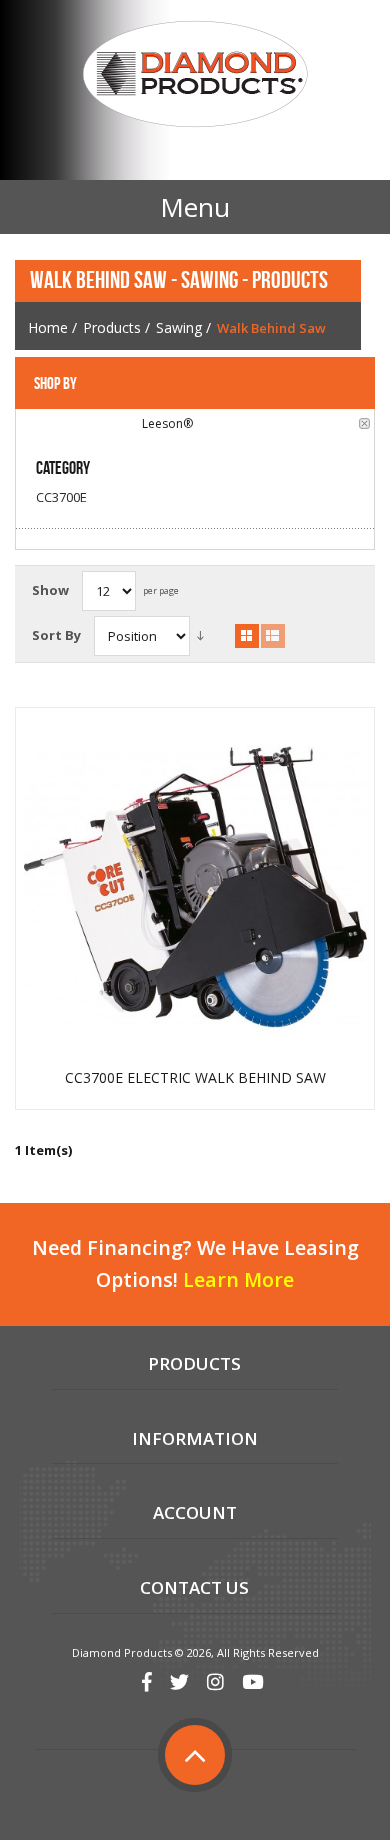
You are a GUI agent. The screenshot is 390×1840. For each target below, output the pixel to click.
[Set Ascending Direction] (200, 635)
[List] (273, 636)
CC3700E (61, 497)
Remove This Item (364, 423)
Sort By (56, 635)
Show (50, 590)
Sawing (179, 327)
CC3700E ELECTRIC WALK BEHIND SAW (195, 1078)
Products (112, 327)
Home (48, 327)
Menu (195, 207)
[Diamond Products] (195, 77)
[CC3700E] (195, 886)
